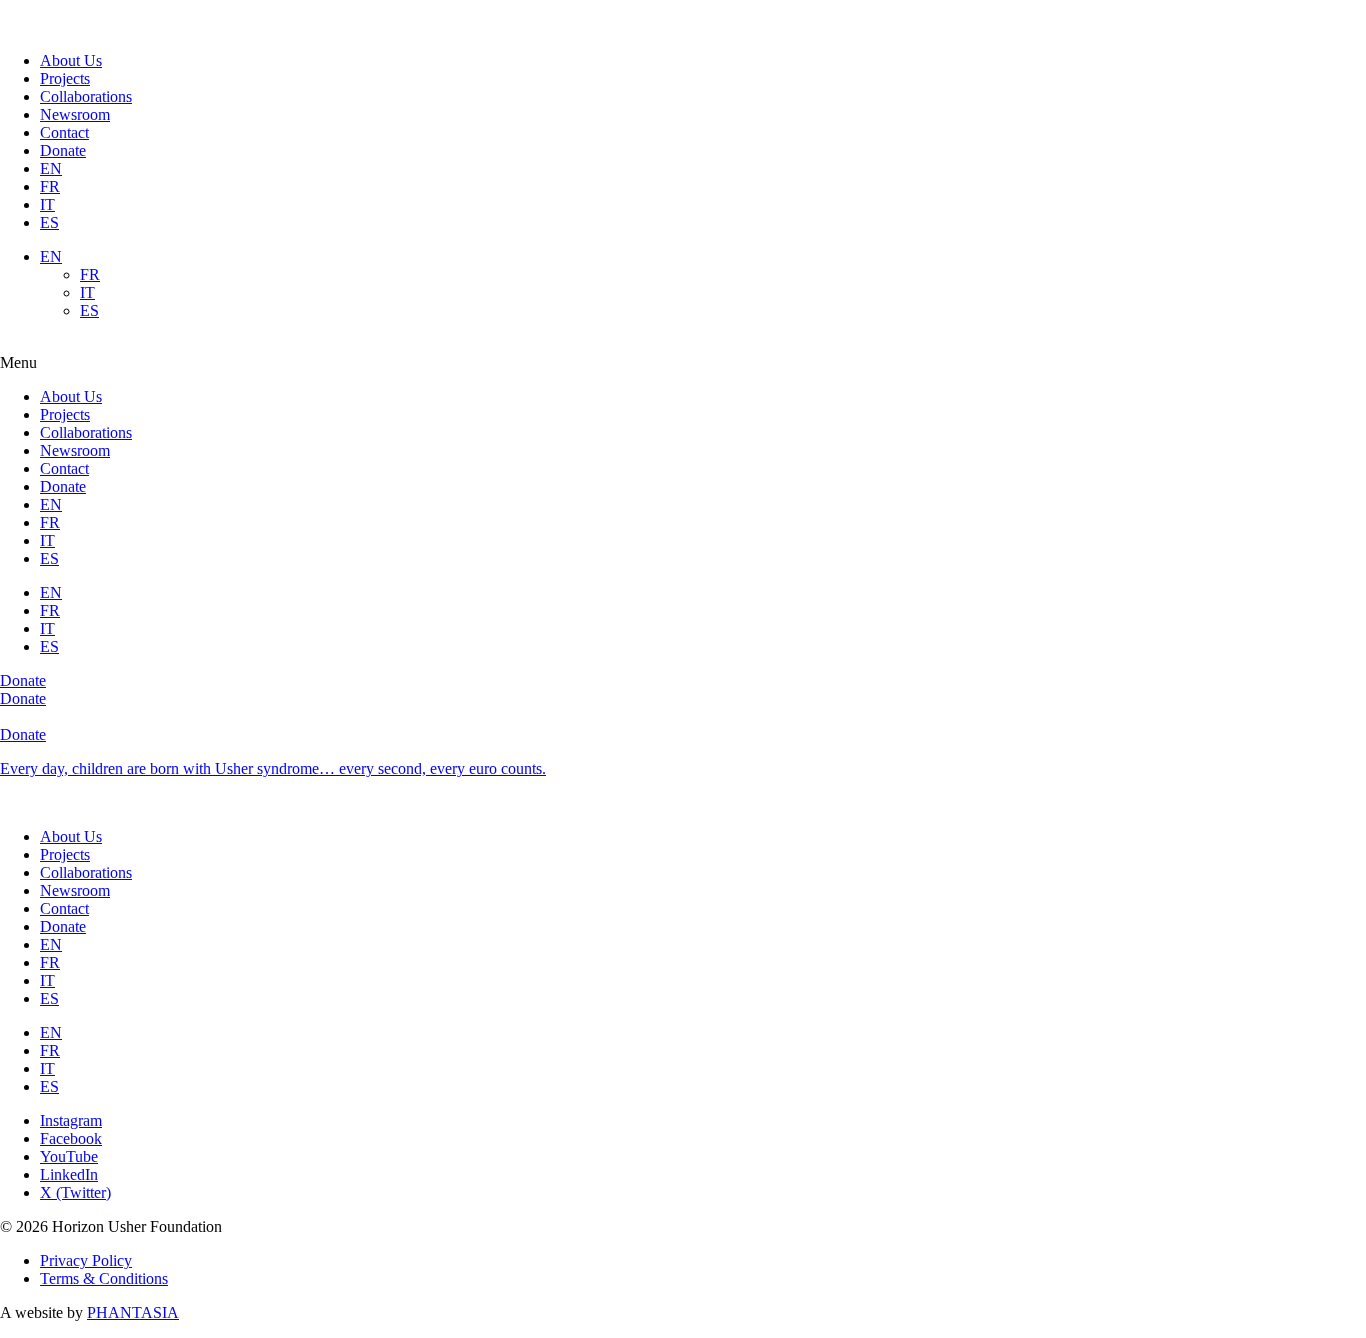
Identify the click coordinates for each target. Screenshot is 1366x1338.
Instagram (71, 1120)
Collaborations (86, 96)
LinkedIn (69, 1174)
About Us (71, 60)
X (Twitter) (75, 1192)
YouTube (69, 1156)
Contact (64, 132)
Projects (65, 78)
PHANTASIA (133, 1312)
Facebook (71, 1138)
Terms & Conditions (104, 1278)
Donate (63, 150)
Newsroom (75, 114)
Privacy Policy (86, 1260)
